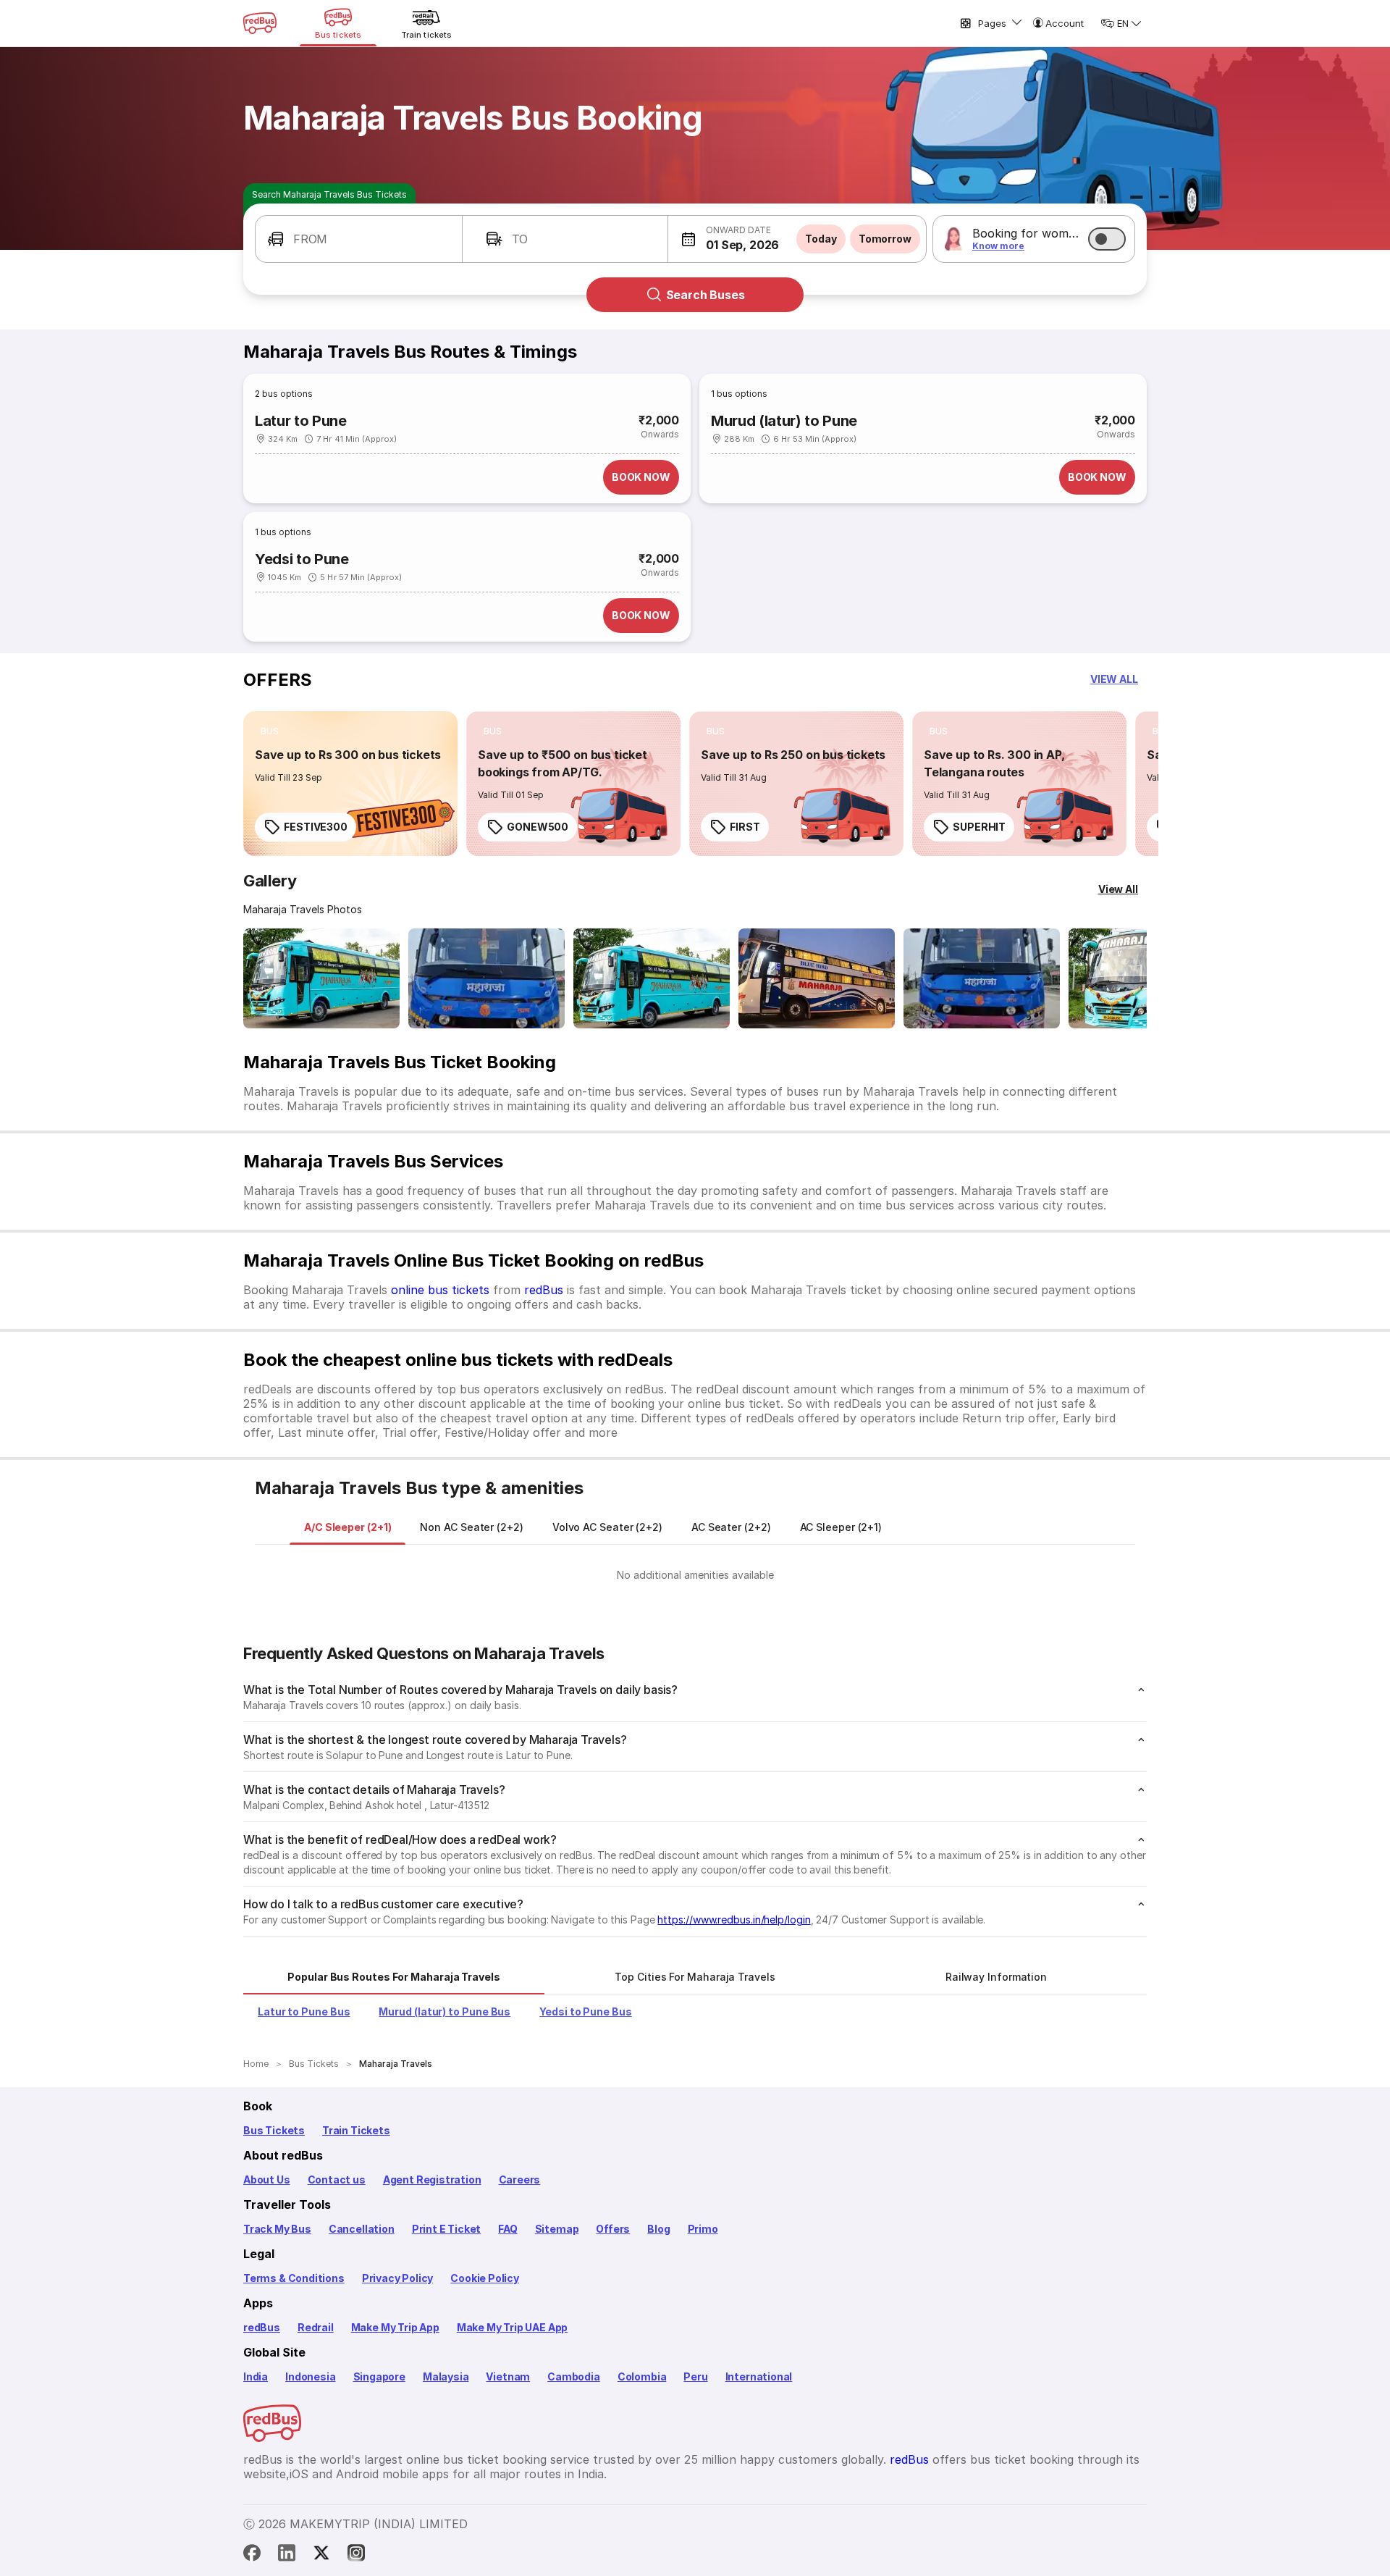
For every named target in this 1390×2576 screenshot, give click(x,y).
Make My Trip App (395, 2327)
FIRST (745, 827)
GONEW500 (538, 827)
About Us (267, 2179)
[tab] (347, 1527)
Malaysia (446, 2376)
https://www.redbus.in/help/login (734, 1920)
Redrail (316, 2327)
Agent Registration (432, 2179)
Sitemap (557, 2229)
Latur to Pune (301, 421)
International (759, 2376)
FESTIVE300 (316, 827)
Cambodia (574, 2376)
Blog (658, 2229)
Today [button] (821, 239)
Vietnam (508, 2376)
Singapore (379, 2376)
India (256, 2376)
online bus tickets (440, 1290)
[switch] (1107, 239)
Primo (703, 2229)
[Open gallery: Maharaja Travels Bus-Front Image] (321, 978)
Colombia (642, 2376)
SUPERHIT (979, 827)
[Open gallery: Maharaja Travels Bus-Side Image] (652, 978)
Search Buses (705, 295)
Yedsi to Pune (302, 559)
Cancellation (362, 2229)
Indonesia (310, 2376)
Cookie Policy (485, 2278)
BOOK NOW (641, 477)
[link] (350, 784)
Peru (695, 2376)
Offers (613, 2229)
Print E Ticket (446, 2229)
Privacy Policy (397, 2278)
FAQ (507, 2229)
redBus (544, 1290)
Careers (520, 2179)
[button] (359, 239)
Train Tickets (356, 2130)
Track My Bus (277, 2229)
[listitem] (270, 731)
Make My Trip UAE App (512, 2327)
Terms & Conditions (294, 2278)
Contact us (337, 2179)
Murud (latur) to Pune (784, 421)
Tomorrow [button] (885, 239)
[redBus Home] (260, 23)
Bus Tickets (274, 2130)
